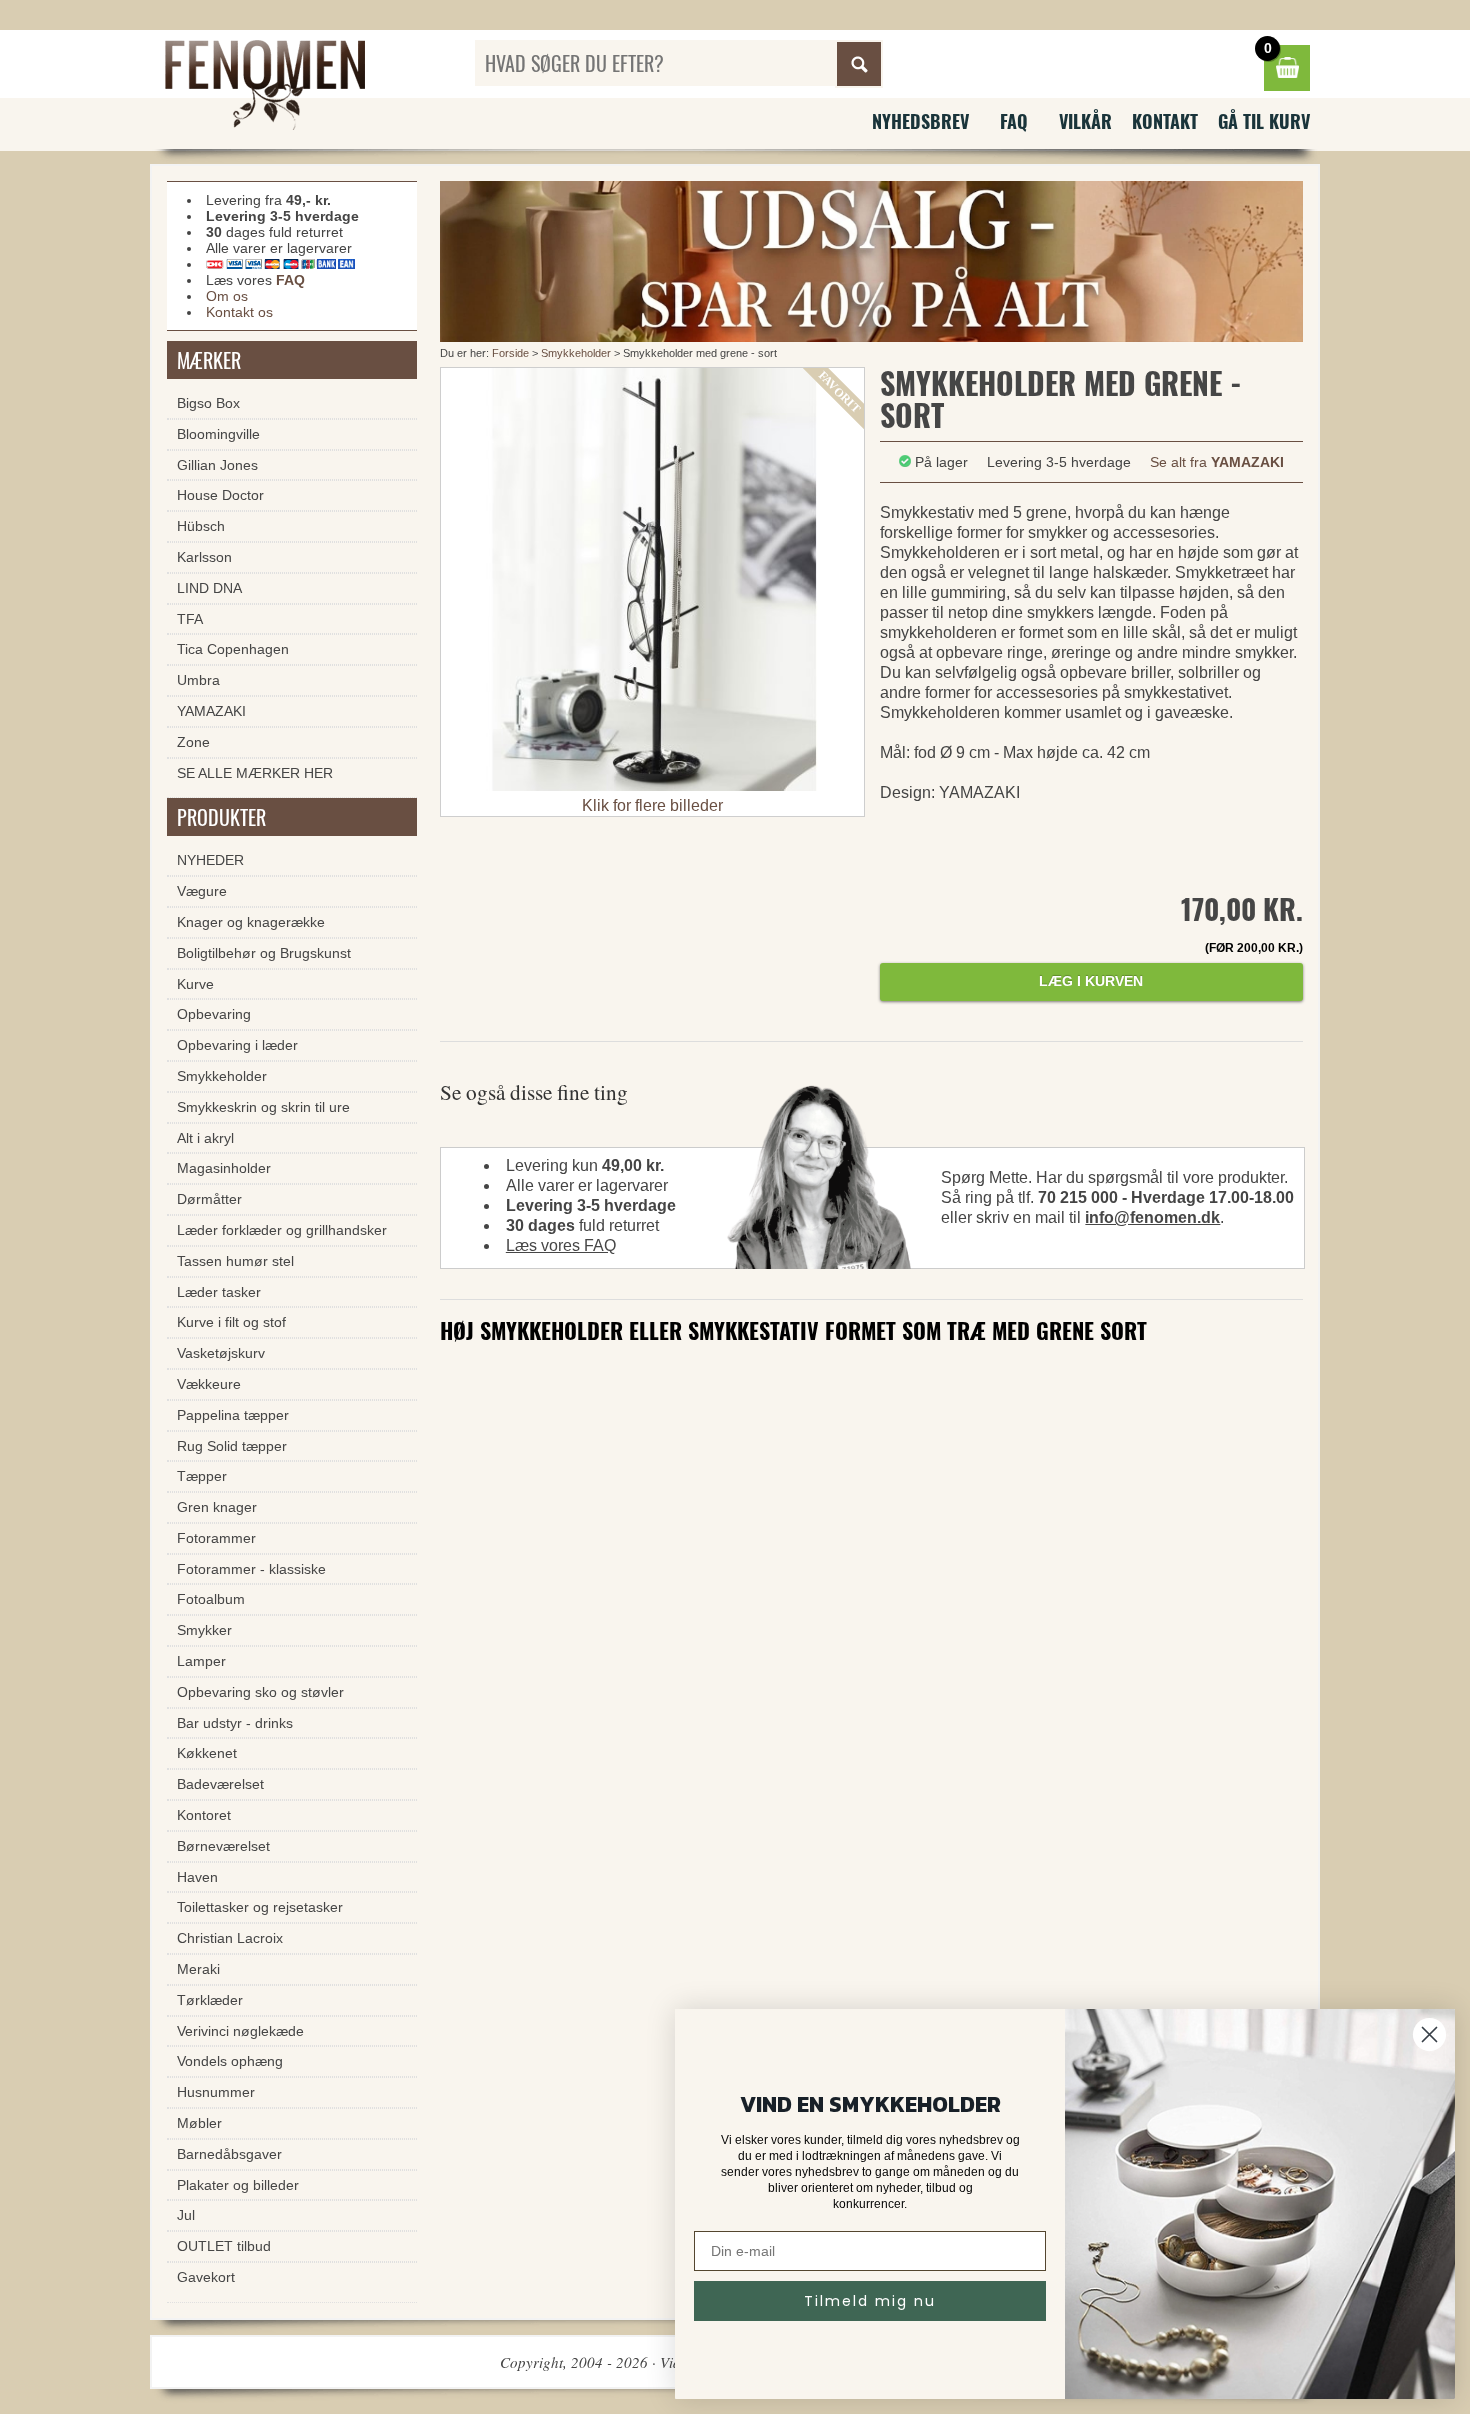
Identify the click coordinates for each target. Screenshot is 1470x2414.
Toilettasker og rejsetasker (260, 1907)
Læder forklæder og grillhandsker (282, 1230)
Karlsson (204, 557)
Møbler (199, 2123)
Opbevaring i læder (237, 1045)
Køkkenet (207, 1753)
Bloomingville (218, 434)
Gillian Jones (217, 465)
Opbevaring (214, 1014)
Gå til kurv (1264, 121)
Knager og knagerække (251, 922)
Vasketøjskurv (221, 1353)
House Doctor (220, 495)
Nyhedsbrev (920, 121)
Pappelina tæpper (233, 1415)
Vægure (202, 891)
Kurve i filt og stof (231, 1322)
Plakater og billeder (238, 2185)
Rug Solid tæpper (232, 1446)
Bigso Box (208, 403)
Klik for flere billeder (652, 805)
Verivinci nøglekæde (240, 2031)
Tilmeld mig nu (870, 2301)
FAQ (1014, 121)
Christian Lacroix (230, 1938)
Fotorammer (216, 1538)
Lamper (201, 1661)
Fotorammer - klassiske (251, 1569)
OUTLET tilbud (224, 2246)
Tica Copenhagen (233, 649)
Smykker (204, 1630)
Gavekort (206, 2277)
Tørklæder (210, 2000)
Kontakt (1165, 121)
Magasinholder (224, 1168)
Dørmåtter (209, 1199)
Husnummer (216, 2092)
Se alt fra (1217, 462)
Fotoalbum (211, 1599)
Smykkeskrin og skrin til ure (263, 1107)
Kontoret (204, 1815)
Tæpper (202, 1476)
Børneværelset (223, 1846)
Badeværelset (220, 1784)
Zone (193, 742)
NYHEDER (210, 860)
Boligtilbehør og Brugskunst (264, 953)
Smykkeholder (577, 353)
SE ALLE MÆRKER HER (255, 773)
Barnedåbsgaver (229, 2154)
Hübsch (201, 526)
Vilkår (1085, 121)
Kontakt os (239, 312)
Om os (227, 296)
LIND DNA (209, 588)
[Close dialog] (1429, 2034)
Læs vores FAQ (561, 1245)
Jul (186, 2215)
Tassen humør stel (235, 1261)
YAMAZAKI (211, 711)
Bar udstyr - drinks (235, 1723)
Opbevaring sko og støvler (260, 1692)
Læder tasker (219, 1292)
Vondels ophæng (230, 2061)
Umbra (198, 680)
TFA (190, 619)
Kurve (195, 984)
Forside (510, 353)
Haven (197, 1877)
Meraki (198, 1969)
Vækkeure (209, 1384)
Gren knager (217, 1507)
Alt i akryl (205, 1138)
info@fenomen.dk (1152, 1217)
